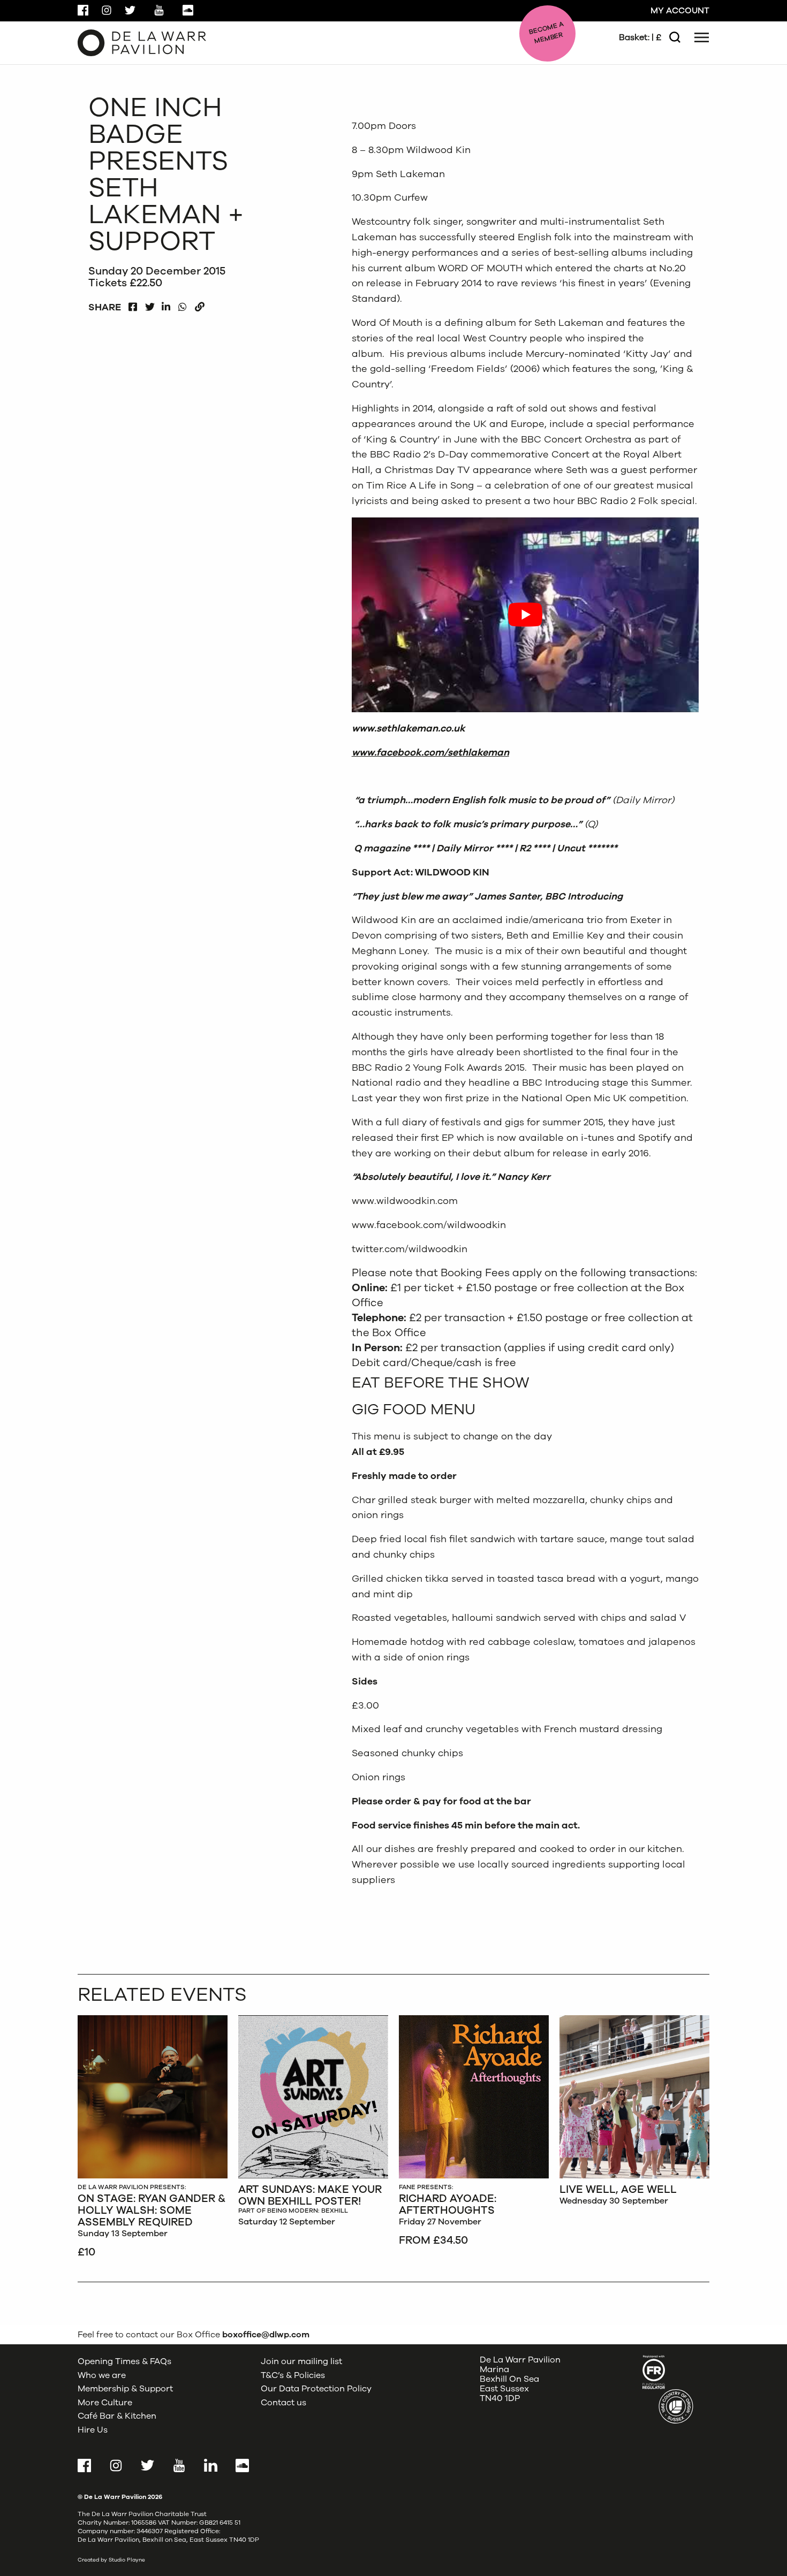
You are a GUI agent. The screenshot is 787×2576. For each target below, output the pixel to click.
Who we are (102, 2375)
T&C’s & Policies (293, 2375)
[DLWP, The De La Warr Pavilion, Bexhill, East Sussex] (142, 42)
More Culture (105, 2402)
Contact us (283, 2402)
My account (680, 11)
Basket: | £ (640, 37)
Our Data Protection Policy (316, 2389)
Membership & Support (125, 2389)
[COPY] (199, 304)
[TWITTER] (150, 304)
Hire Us (93, 2430)
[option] (153, 2138)
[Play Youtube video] (525, 615)
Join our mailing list (301, 2361)
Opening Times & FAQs (124, 2361)
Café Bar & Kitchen (117, 2416)
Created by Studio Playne (111, 2560)
